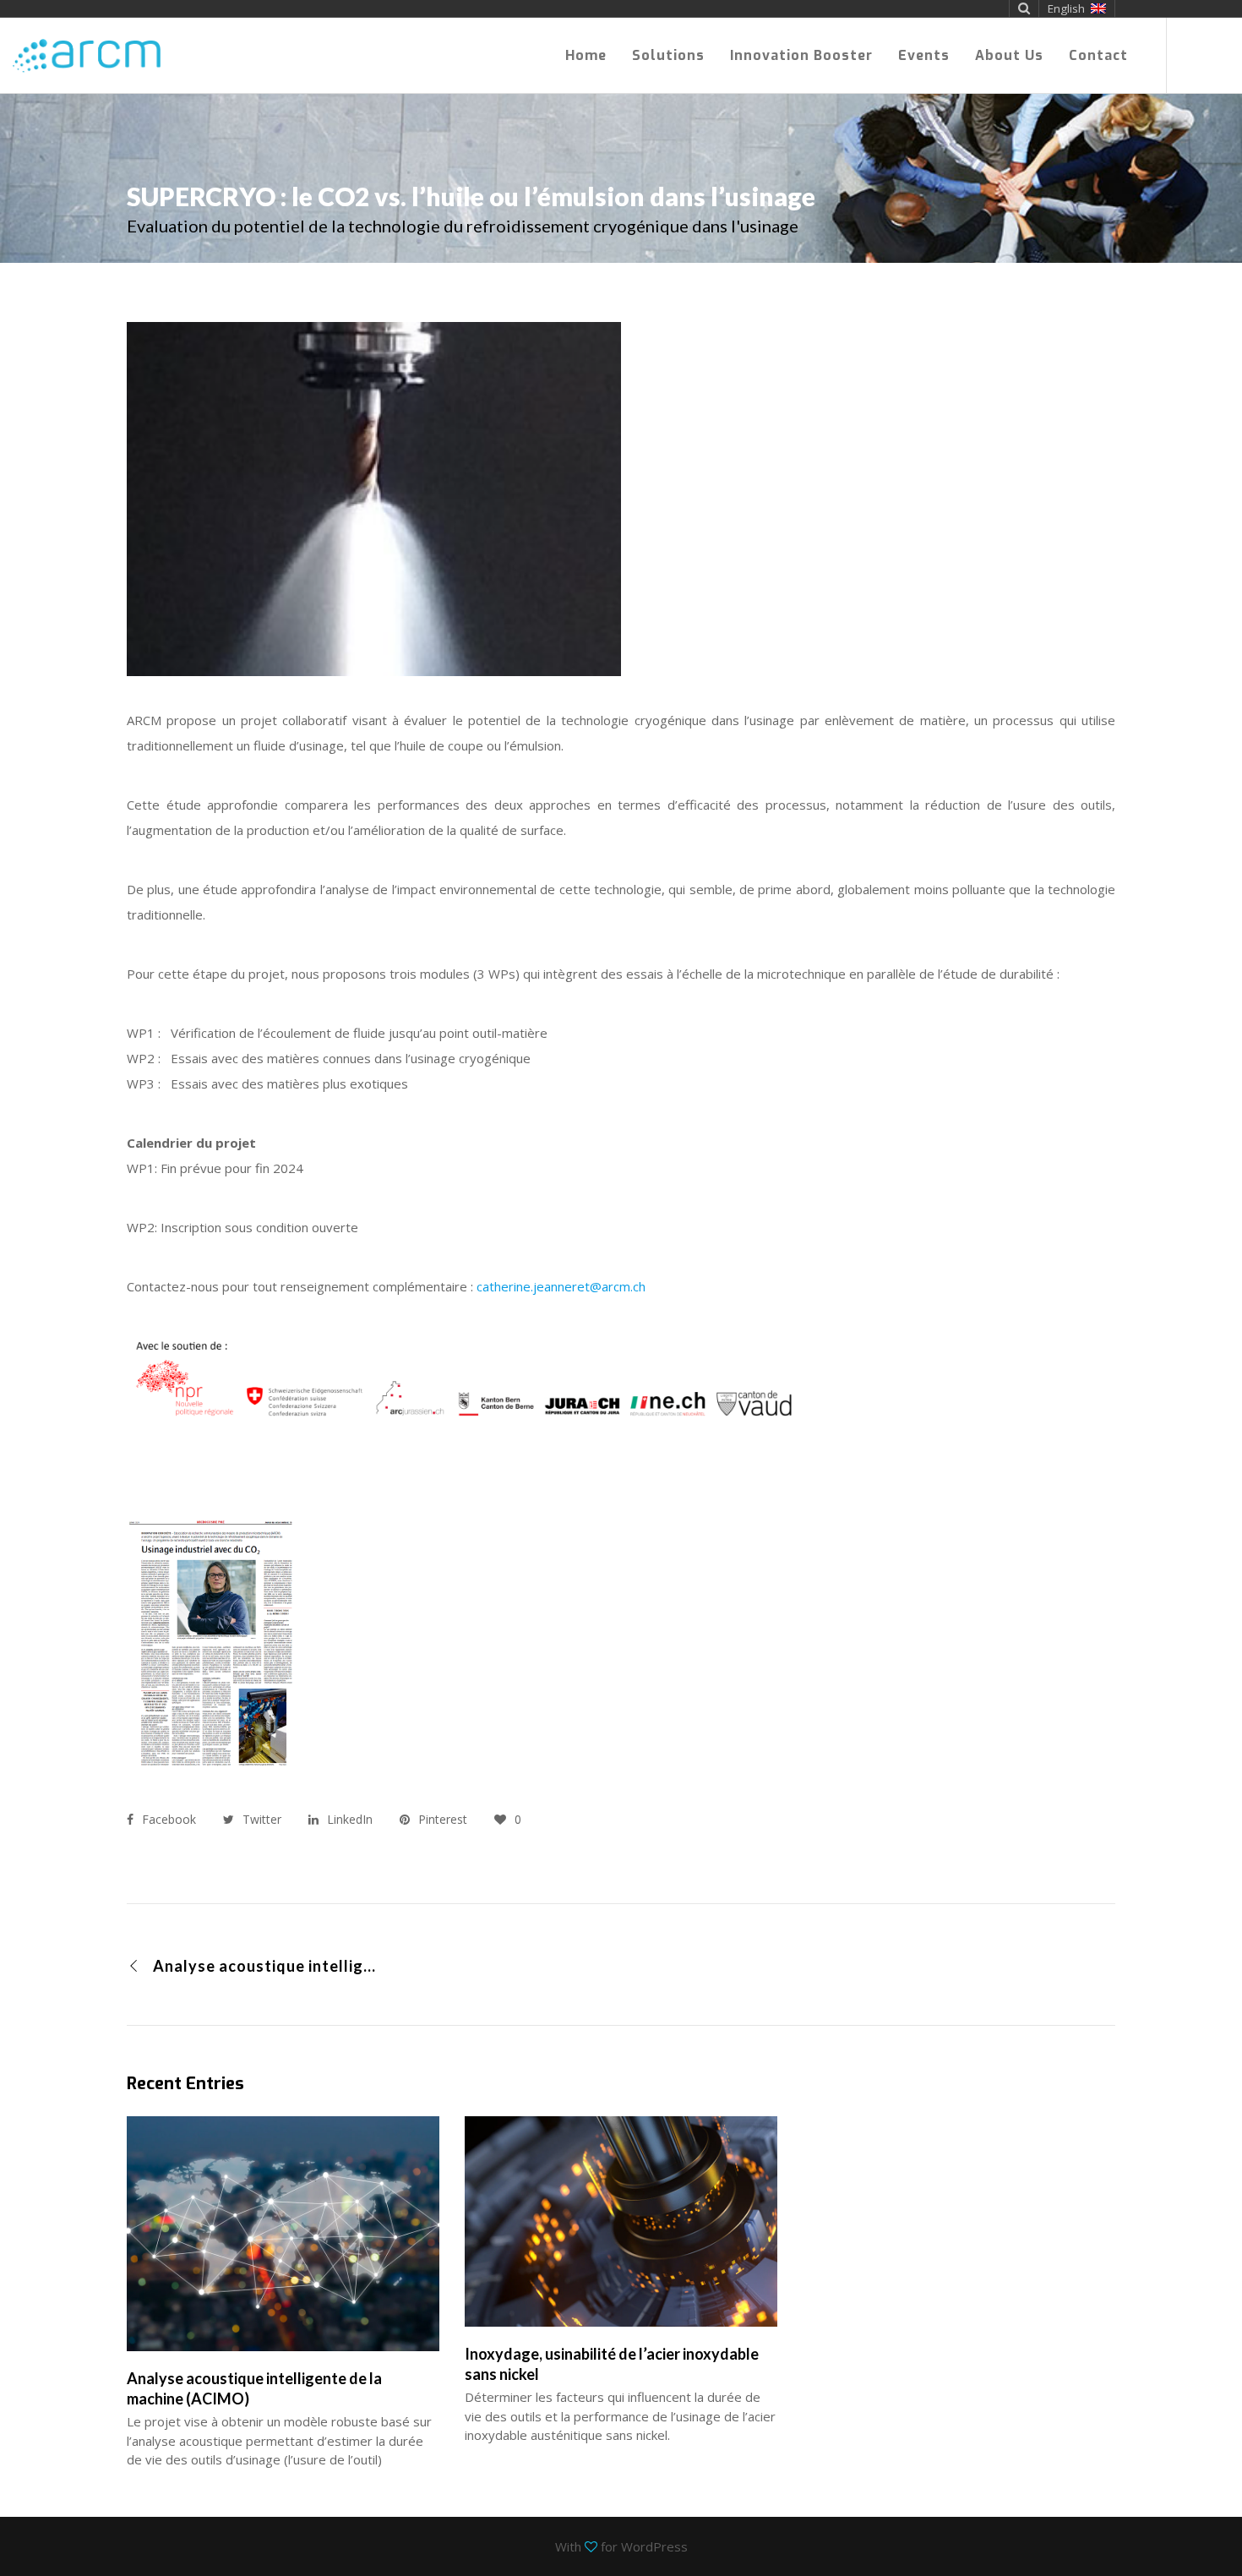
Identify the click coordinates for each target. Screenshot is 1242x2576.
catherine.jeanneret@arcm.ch (561, 1286)
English (1066, 8)
